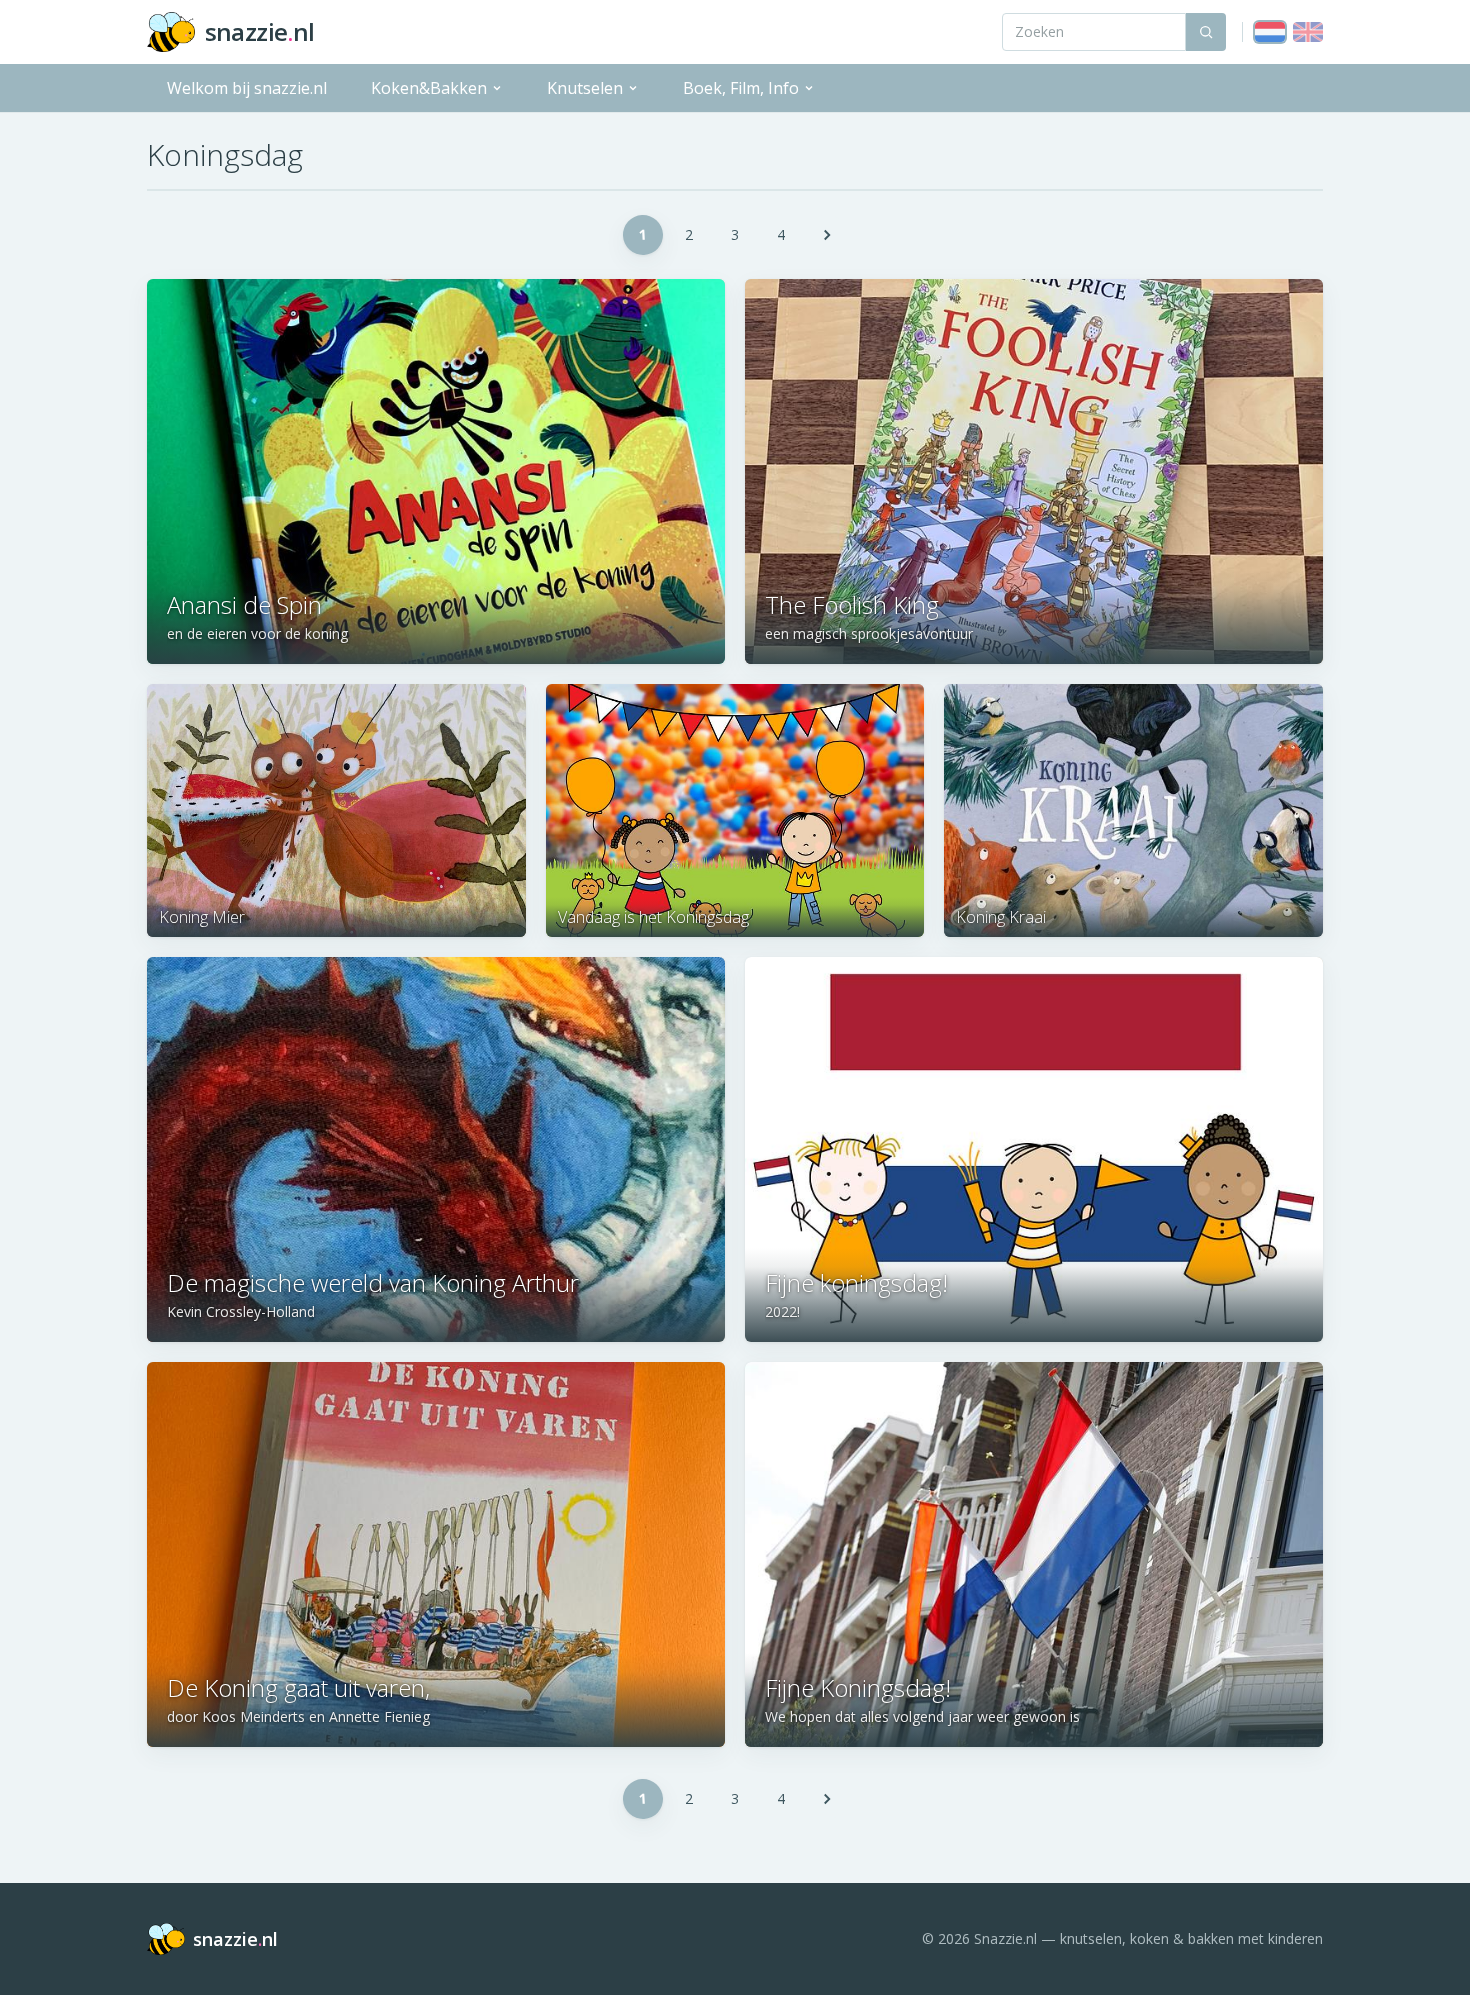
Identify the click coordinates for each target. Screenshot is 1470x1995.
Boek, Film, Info (741, 88)
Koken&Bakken (429, 88)
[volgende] (827, 235)
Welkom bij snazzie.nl (247, 88)
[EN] (1308, 32)
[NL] (1270, 32)
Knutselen (585, 88)
